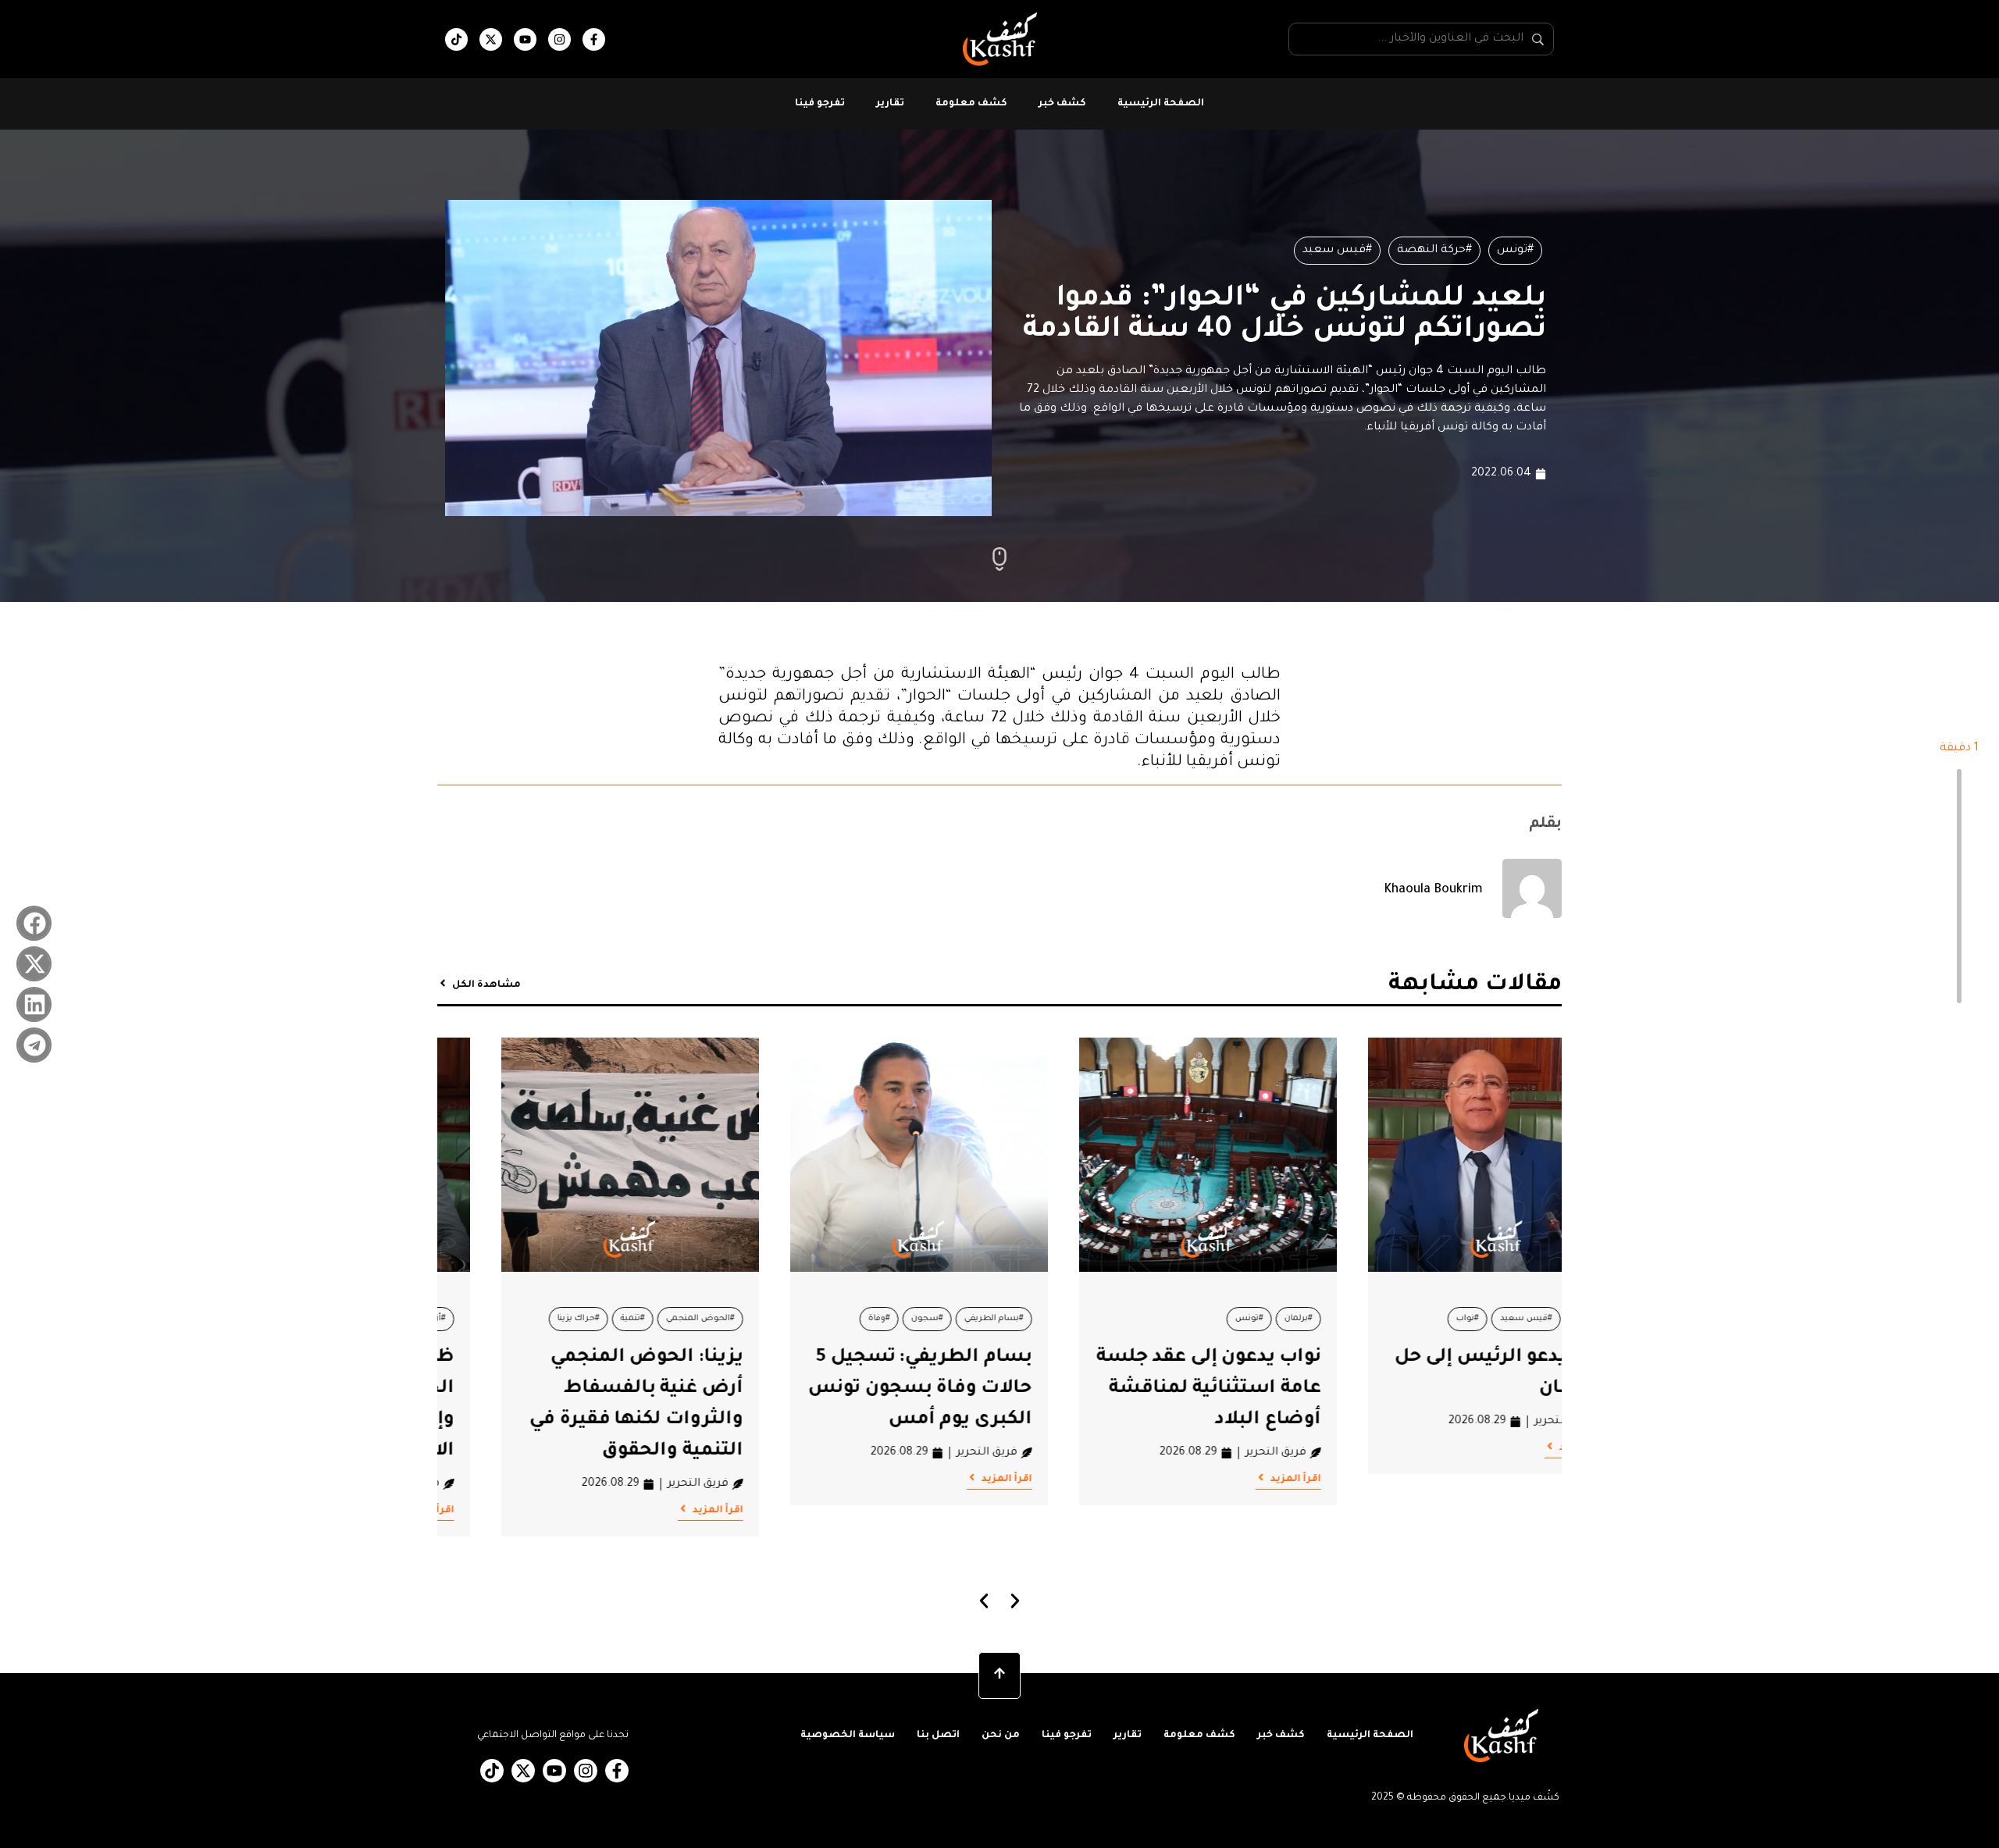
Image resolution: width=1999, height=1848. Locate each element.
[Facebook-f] (594, 39)
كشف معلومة (971, 104)
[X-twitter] (491, 39)
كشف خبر (1062, 104)
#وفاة (1104, 1319)
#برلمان (1523, 1319)
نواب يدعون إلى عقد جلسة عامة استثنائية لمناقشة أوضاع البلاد (1434, 1389)
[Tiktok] (456, 39)
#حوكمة (520, 1319)
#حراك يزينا (804, 1319)
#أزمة (661, 1319)
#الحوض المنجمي (925, 1319)
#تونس (1515, 251)
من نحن (1001, 1736)
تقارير (890, 104)
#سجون (1152, 1319)
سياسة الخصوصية (848, 1736)
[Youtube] (525, 39)
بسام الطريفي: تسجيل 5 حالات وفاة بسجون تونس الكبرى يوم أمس (1145, 1389)
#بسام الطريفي (1219, 1319)
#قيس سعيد (1337, 251)
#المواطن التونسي (593, 1319)
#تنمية (858, 1319)
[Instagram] (559, 39)
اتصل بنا (938, 1736)
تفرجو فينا (820, 104)
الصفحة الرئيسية (1161, 104)
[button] (34, 923)
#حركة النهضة (1434, 251)
